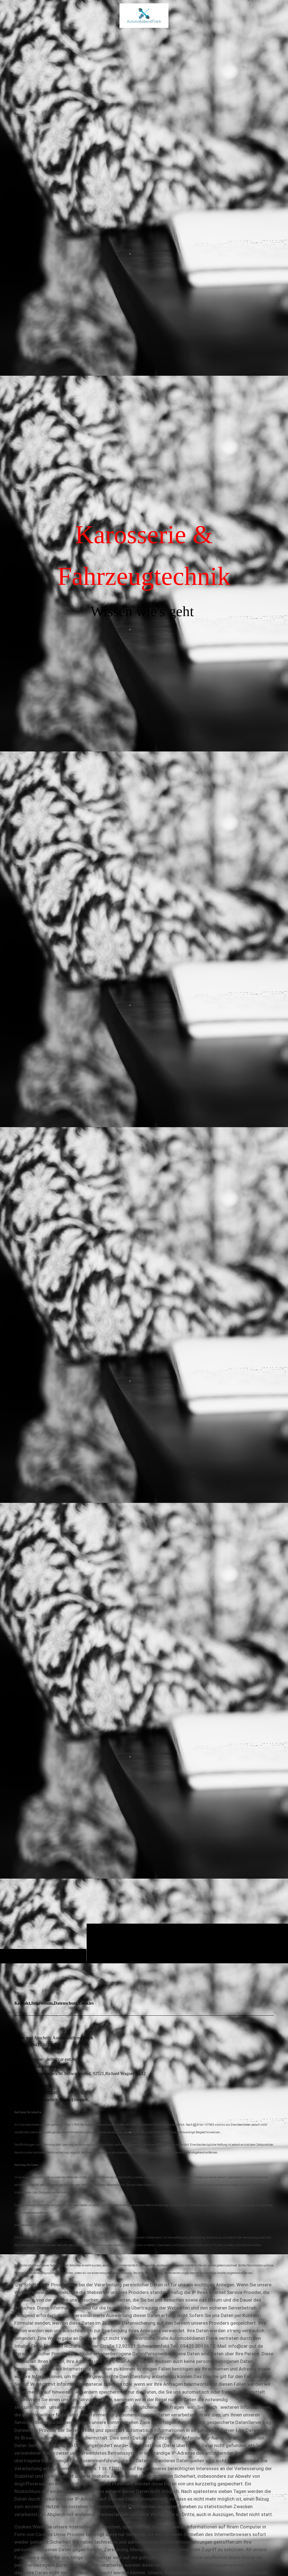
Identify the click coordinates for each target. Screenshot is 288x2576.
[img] (144, 15)
